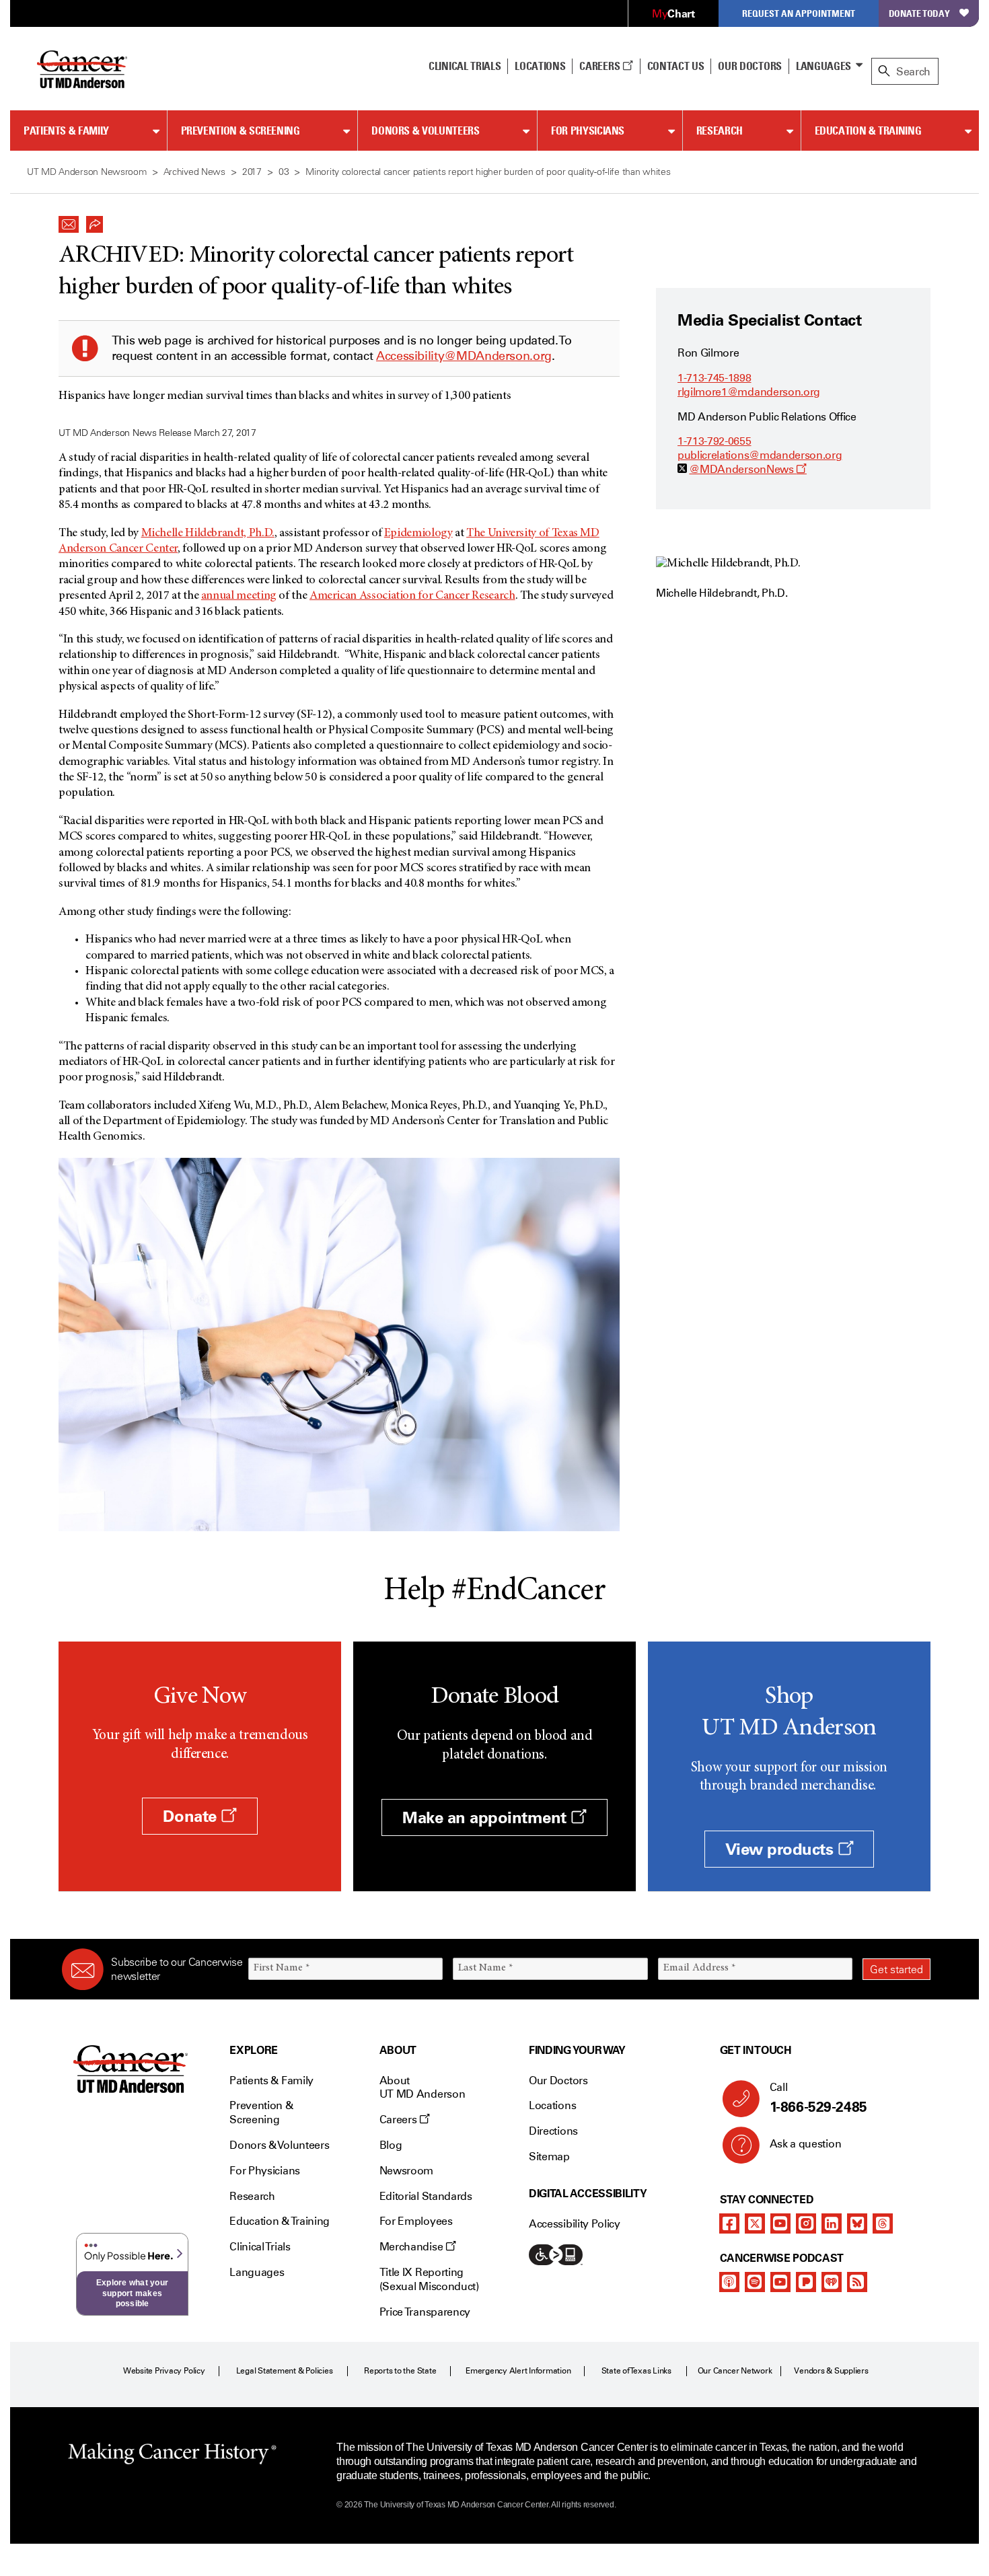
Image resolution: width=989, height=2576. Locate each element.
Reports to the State (400, 2371)
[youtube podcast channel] (780, 2282)
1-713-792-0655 (715, 441)
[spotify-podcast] (755, 2282)
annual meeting (239, 596)
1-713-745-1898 (715, 378)
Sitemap (549, 2157)
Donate (192, 1816)
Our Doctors (749, 66)
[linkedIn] (832, 2223)
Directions (553, 2131)
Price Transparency (425, 2312)
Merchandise (412, 2247)
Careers (600, 66)
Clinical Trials (465, 66)
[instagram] (806, 2223)
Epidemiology (418, 533)
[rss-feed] (857, 2282)
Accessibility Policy (575, 2224)
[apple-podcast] (729, 2282)
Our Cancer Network (735, 2371)
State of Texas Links (636, 2371)
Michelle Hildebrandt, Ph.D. (208, 533)
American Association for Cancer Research (412, 596)
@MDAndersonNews (748, 469)
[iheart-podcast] (832, 2282)
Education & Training (868, 131)
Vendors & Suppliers (831, 2371)
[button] (69, 221)
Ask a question (806, 2144)
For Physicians (588, 131)
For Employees (416, 2221)
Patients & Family (66, 131)
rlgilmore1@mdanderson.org (749, 392)
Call (818, 2098)
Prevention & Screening (241, 131)
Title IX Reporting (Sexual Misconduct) (429, 2279)
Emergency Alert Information (518, 2371)
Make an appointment (486, 1817)
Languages (823, 66)
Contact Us (676, 66)
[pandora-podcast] (806, 2282)
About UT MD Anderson (423, 2088)
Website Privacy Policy (164, 2371)
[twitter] (755, 2223)
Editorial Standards (426, 2196)
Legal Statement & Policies (285, 2371)
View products (781, 1849)
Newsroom (406, 2171)
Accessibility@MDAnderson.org (464, 356)
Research (720, 131)
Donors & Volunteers (425, 131)
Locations (552, 2105)
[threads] (883, 2223)
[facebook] (729, 2223)
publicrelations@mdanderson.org (760, 455)
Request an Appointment (799, 13)
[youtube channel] (780, 2223)
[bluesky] (857, 2223)
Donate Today (919, 13)
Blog (391, 2145)
